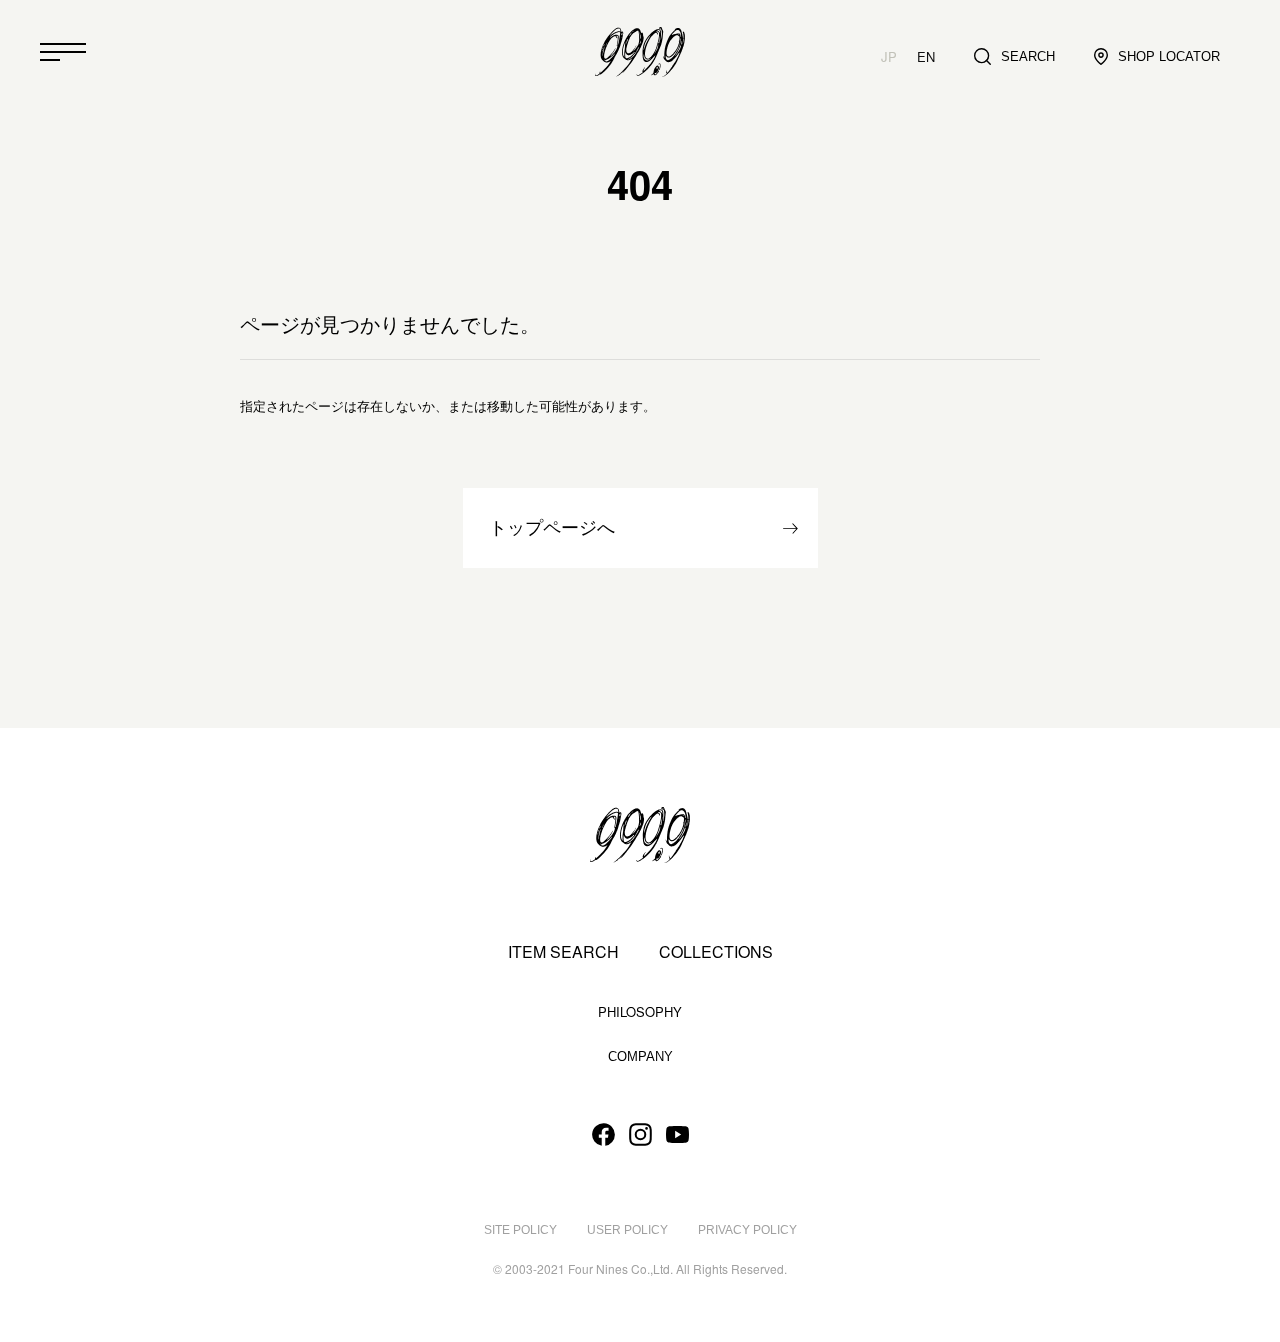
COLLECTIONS (716, 952)
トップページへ (552, 528)
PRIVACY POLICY (747, 1230)
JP (889, 56)
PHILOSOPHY (640, 1011)
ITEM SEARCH (563, 952)
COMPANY (640, 1056)
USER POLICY (627, 1230)
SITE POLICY (520, 1230)
